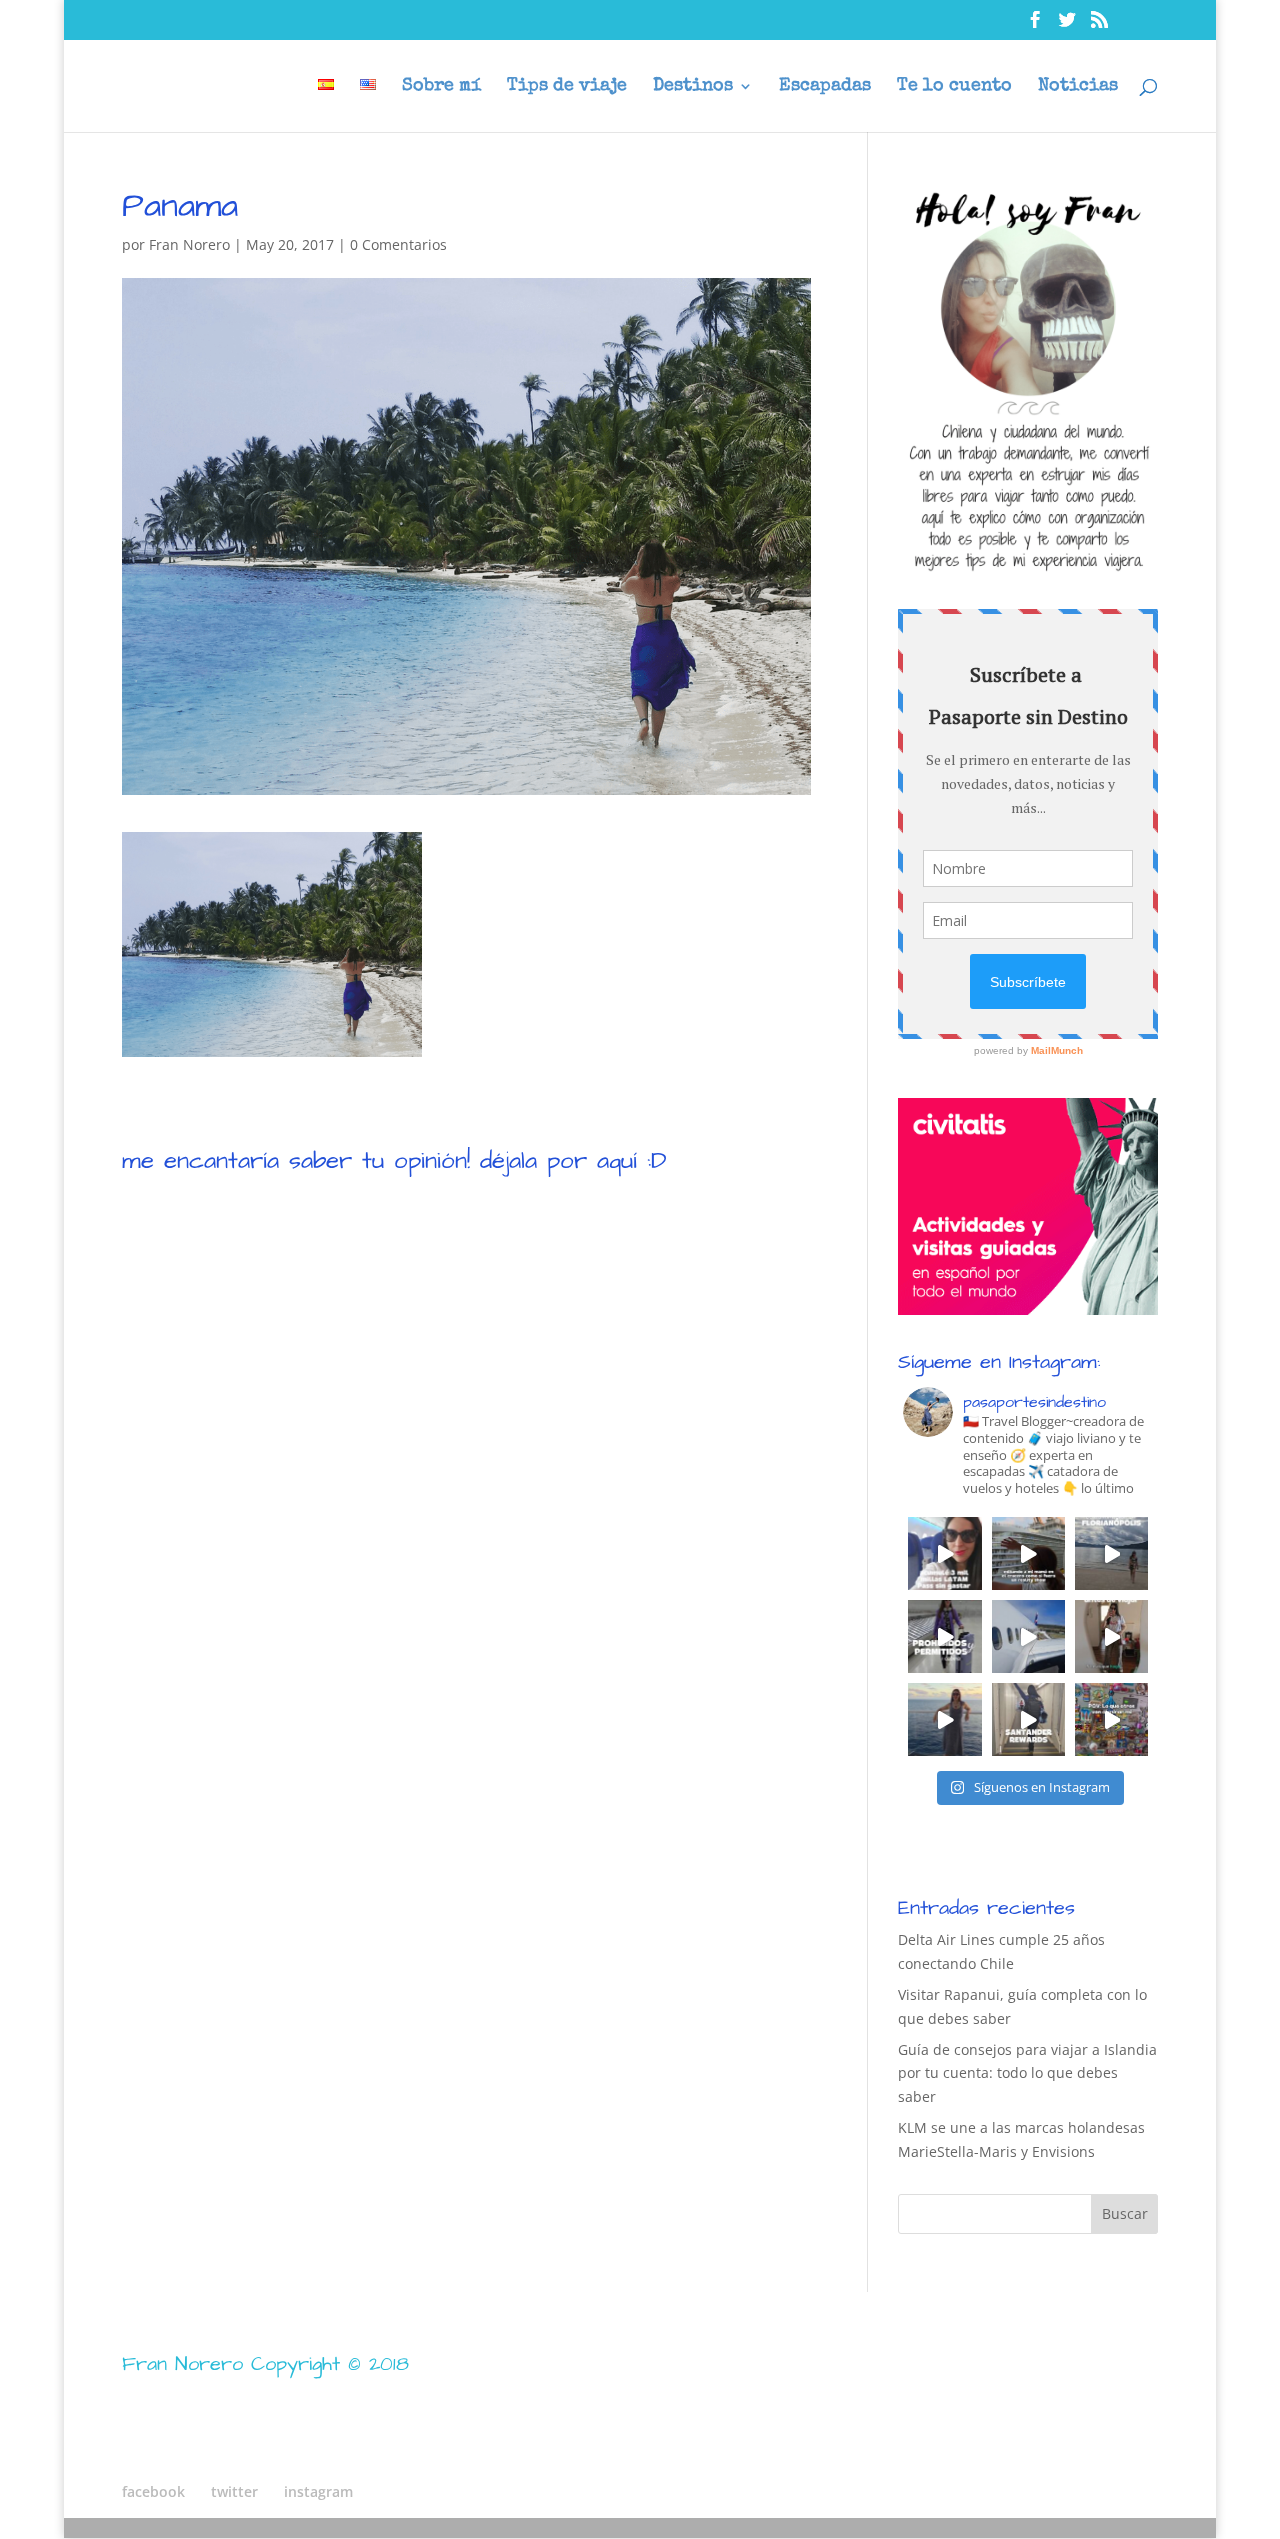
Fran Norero (189, 244)
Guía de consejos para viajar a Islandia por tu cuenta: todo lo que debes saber (1027, 2073)
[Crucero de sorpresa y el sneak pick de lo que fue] (1028, 1553)
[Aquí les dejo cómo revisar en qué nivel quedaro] (1028, 1719)
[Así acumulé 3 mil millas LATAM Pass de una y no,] (944, 1553)
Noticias (1078, 87)
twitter (234, 2491)
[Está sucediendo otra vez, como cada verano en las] (1111, 1553)
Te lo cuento (954, 87)
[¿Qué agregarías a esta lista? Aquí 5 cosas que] (1111, 1636)
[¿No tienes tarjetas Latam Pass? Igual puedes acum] (1028, 1636)
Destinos (693, 87)
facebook (153, 2491)
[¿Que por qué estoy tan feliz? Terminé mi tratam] (944, 1719)
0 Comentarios (398, 244)
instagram (318, 2491)
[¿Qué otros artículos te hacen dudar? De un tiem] (944, 1636)
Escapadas (825, 87)
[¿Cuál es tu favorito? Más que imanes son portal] (1111, 1719)
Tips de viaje (567, 87)
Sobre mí (441, 87)
